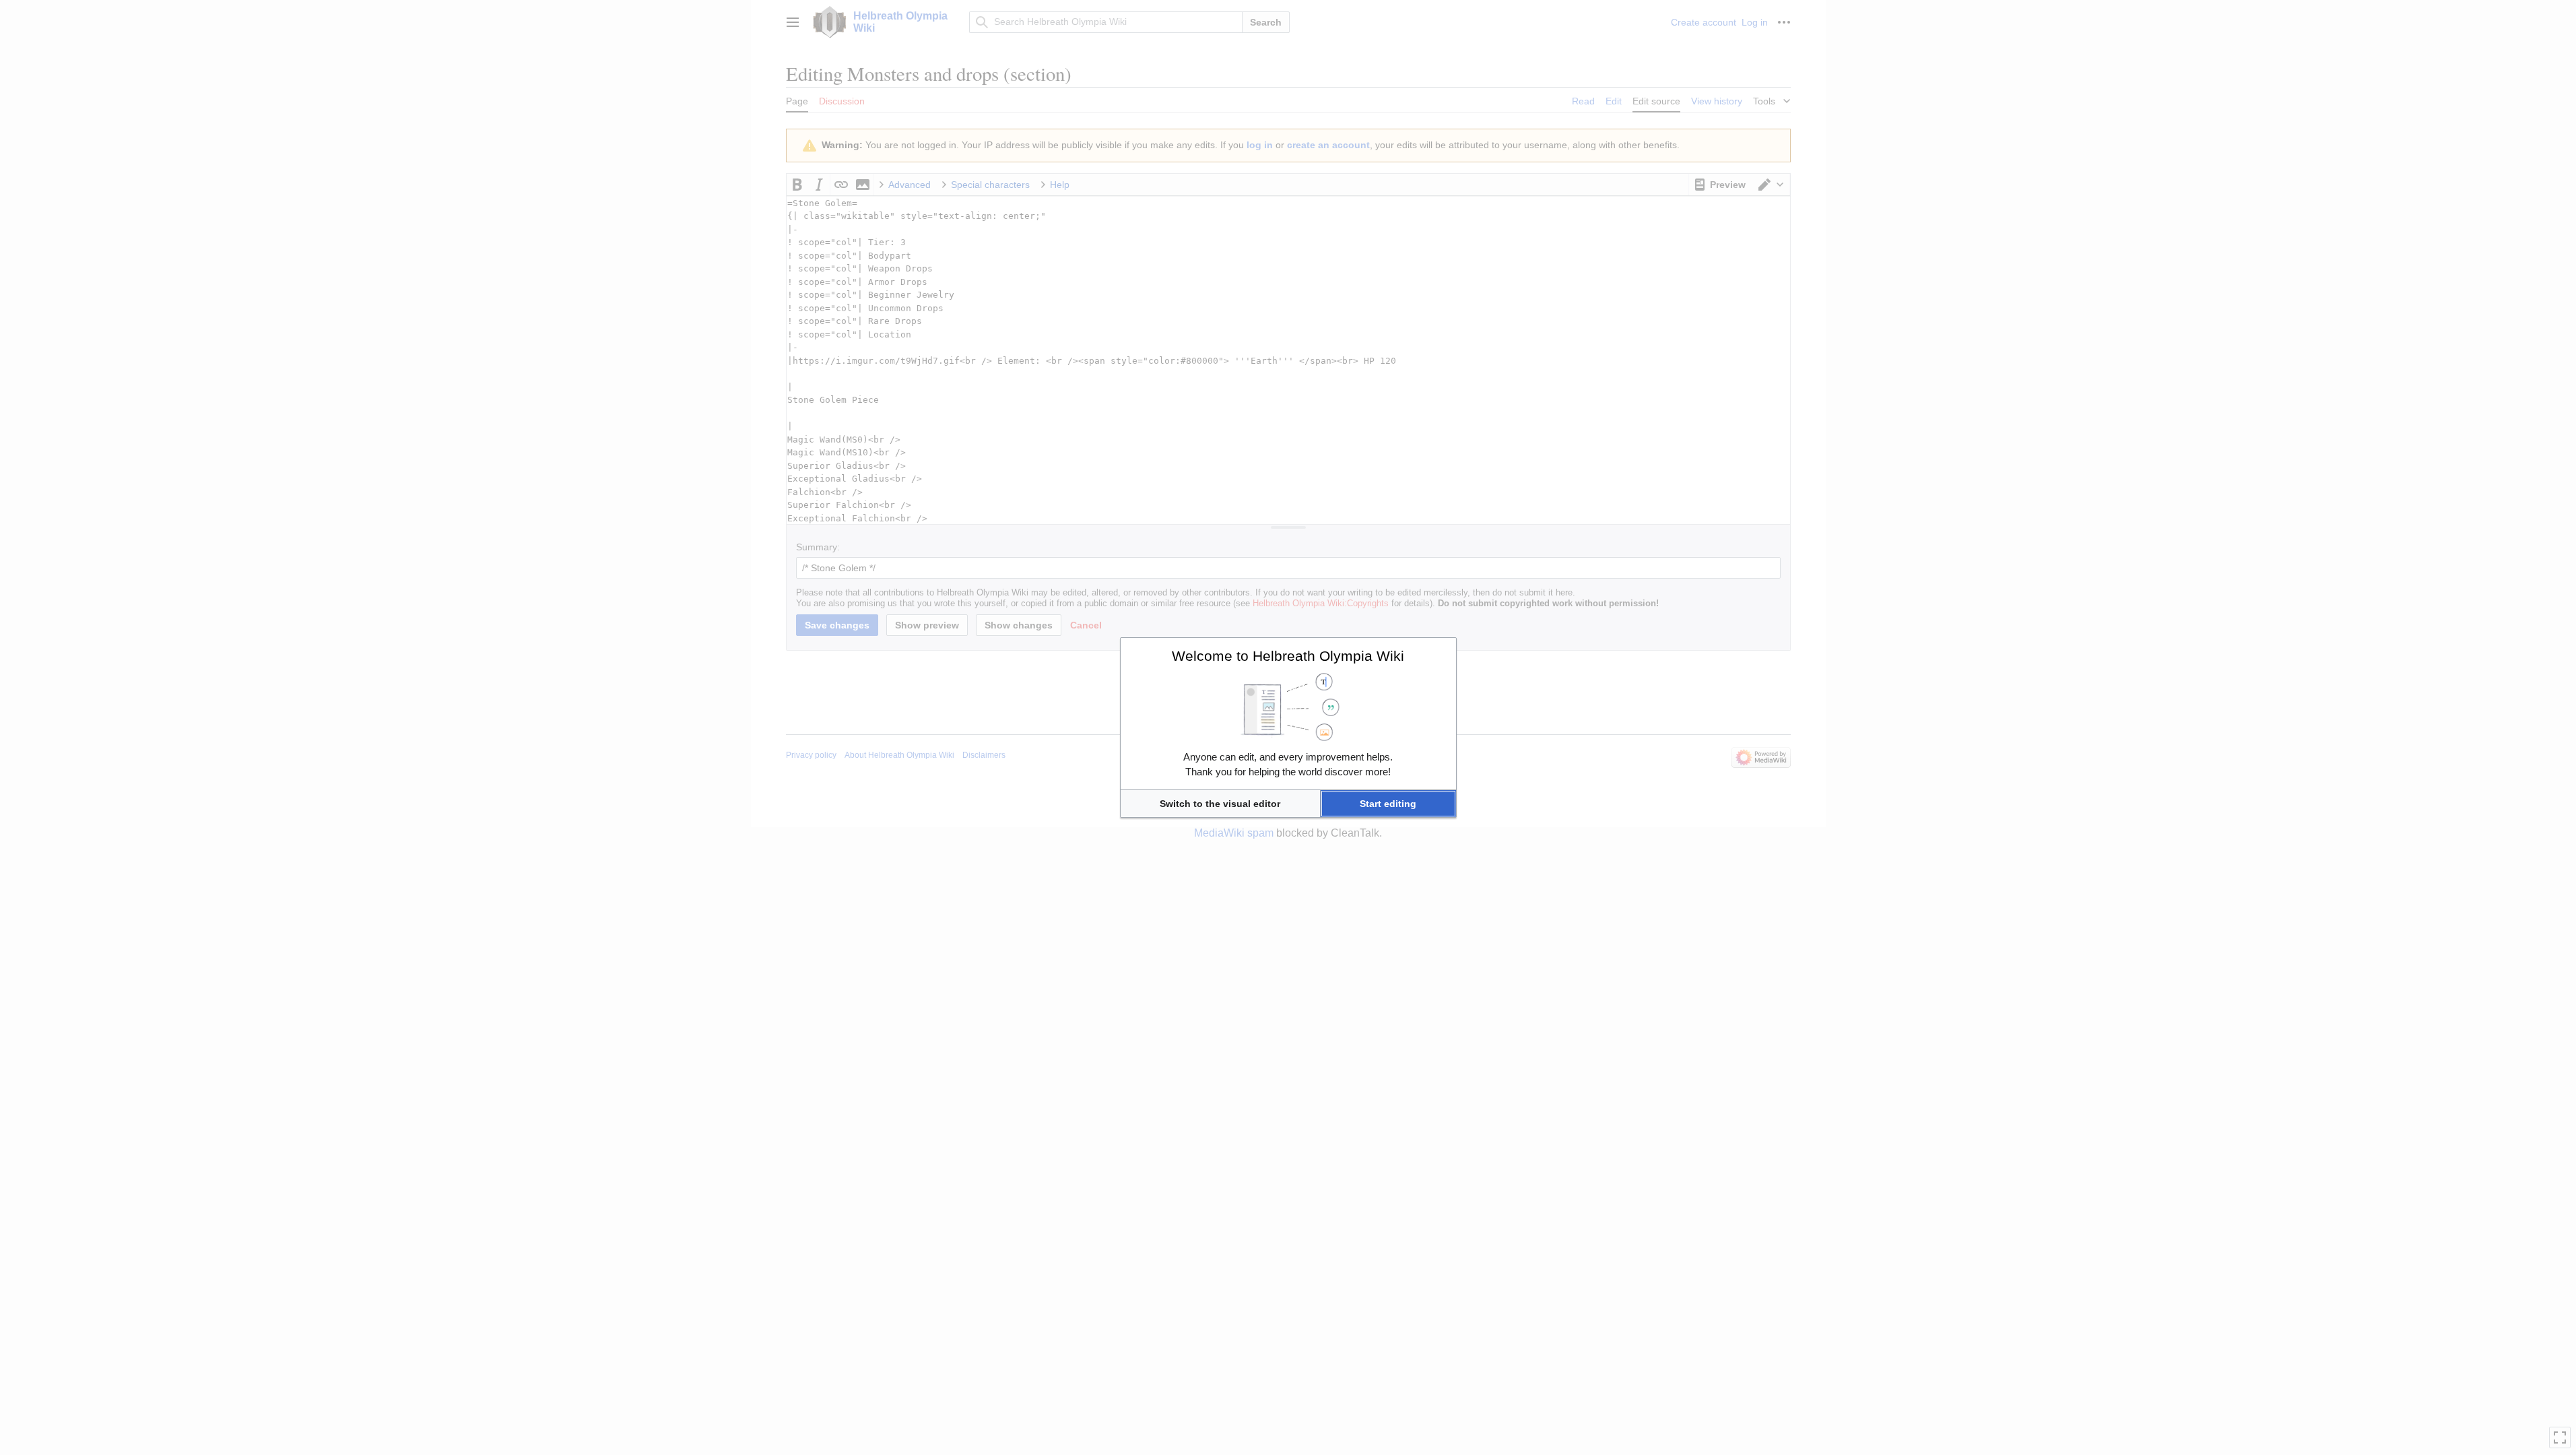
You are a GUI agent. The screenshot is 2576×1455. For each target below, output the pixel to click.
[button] (1220, 804)
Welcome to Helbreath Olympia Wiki (1288, 656)
